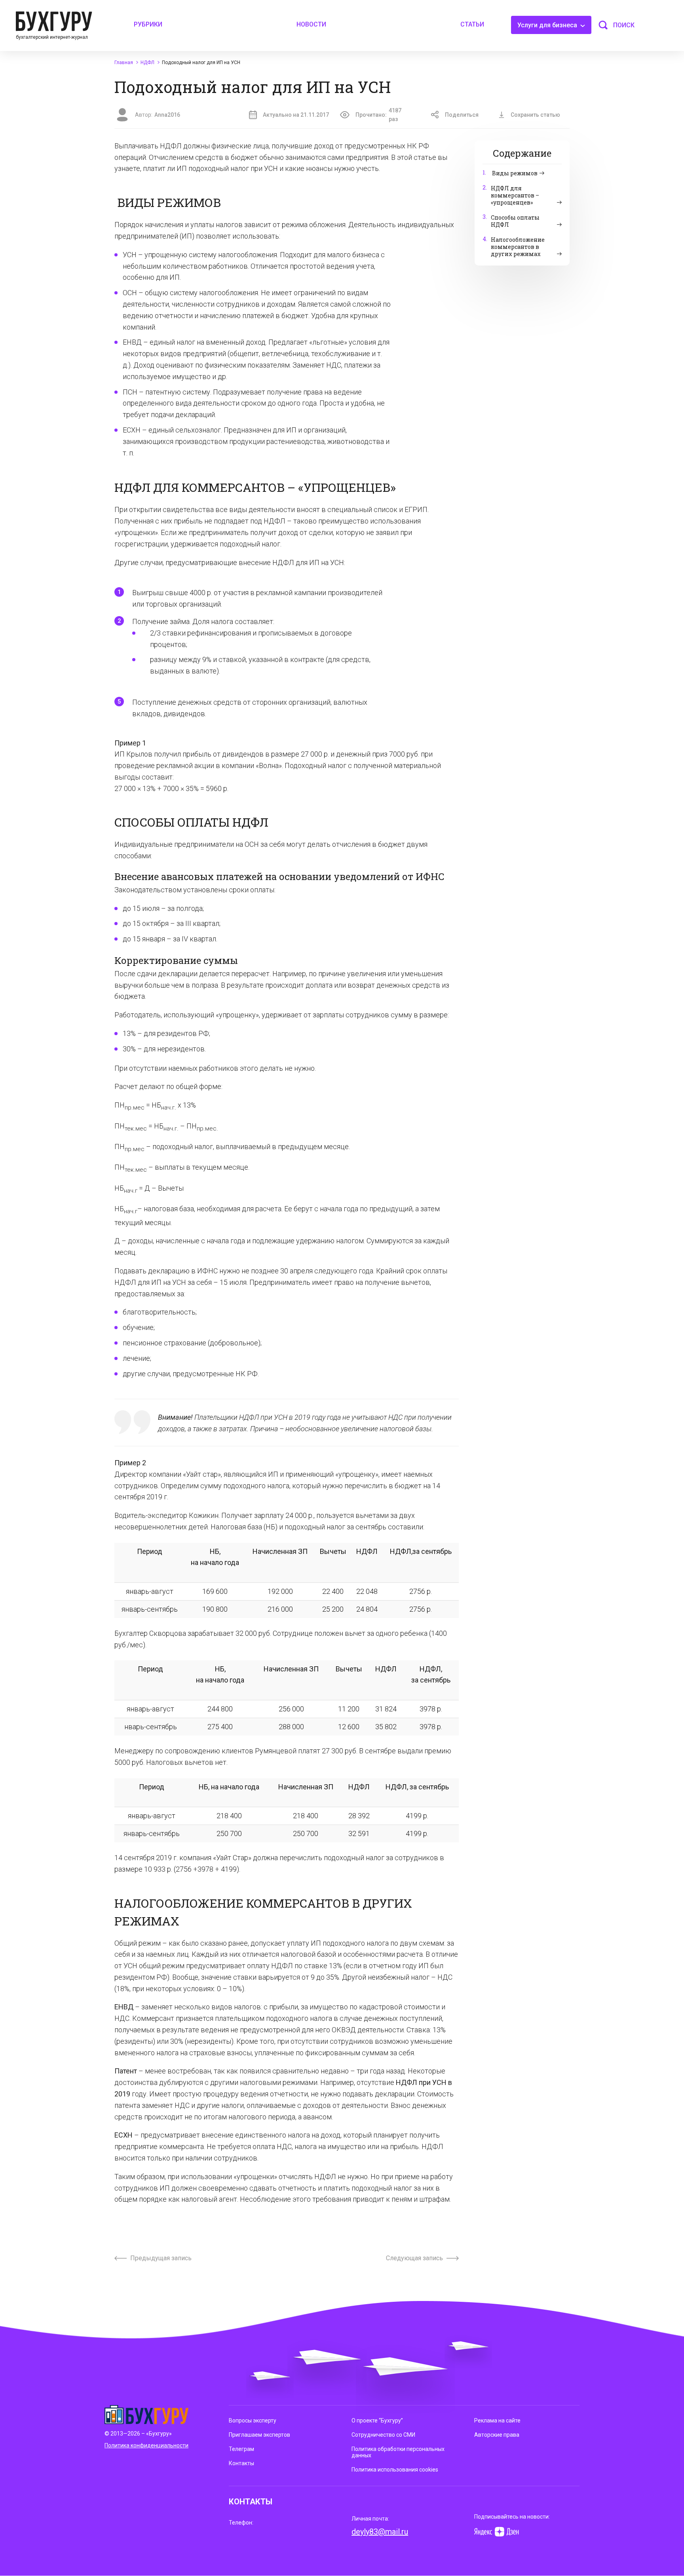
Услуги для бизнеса (548, 25)
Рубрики (148, 24)
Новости (311, 24)
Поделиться (462, 115)
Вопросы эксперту (253, 2420)
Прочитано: (378, 115)
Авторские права (497, 2435)
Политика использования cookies (395, 2470)
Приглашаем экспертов (259, 2435)
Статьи (472, 24)
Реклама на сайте (497, 2420)
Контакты (241, 2463)
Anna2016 (167, 115)
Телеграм (241, 2449)
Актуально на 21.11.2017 (296, 115)
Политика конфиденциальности (146, 2445)
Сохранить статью (535, 115)
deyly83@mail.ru (380, 2532)
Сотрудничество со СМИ (383, 2435)
